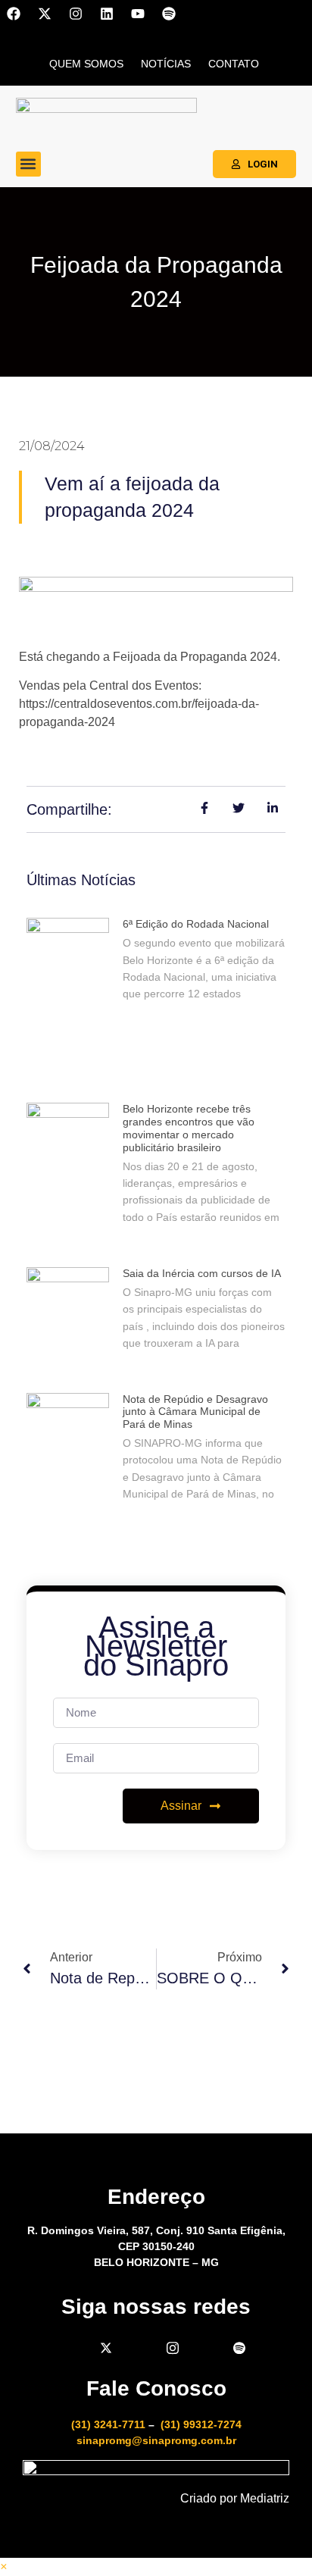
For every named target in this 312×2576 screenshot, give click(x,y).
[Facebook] (14, 14)
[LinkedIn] (139, 2348)
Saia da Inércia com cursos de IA (202, 1273)
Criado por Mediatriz (235, 2498)
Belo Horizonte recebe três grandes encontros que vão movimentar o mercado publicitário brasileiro (189, 1128)
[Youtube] (138, 14)
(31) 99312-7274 (201, 2424)
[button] (28, 164)
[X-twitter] (45, 14)
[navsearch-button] (293, 61)
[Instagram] (76, 14)
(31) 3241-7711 (108, 2424)
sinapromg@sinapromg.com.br (156, 2440)
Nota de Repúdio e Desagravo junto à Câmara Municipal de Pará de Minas (195, 1412)
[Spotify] (169, 14)
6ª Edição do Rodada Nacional (196, 924)
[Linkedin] (107, 14)
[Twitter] (106, 2348)
